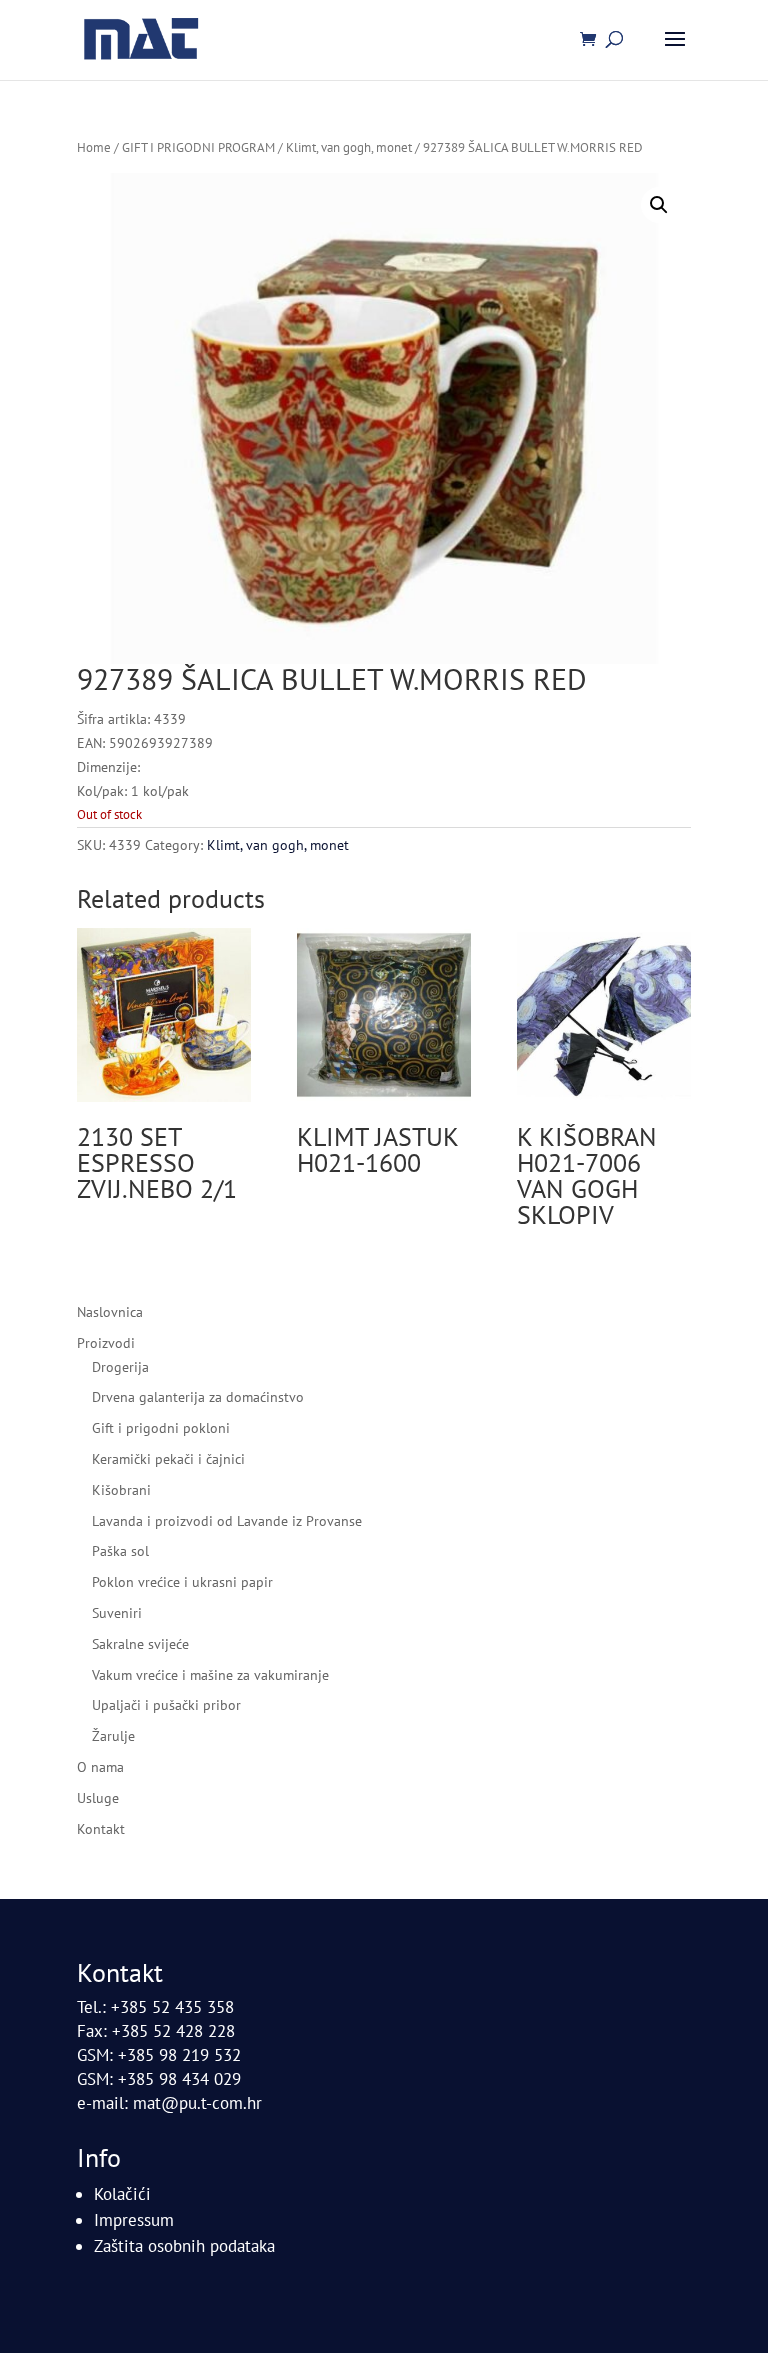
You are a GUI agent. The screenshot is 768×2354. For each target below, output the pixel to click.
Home (94, 147)
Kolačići (122, 2194)
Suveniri (117, 1613)
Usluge (98, 1798)
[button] (659, 205)
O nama (100, 1767)
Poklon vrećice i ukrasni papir (182, 1582)
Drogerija (120, 1367)
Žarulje (113, 1736)
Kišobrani (121, 1490)
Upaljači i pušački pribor (166, 1705)
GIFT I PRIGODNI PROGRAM (198, 147)
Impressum (134, 2220)
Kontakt (101, 1829)
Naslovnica (110, 1312)
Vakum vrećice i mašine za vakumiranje (210, 1675)
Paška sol (120, 1551)
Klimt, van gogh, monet (349, 147)
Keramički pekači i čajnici (168, 1459)
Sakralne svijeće (140, 1644)
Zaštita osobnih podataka (184, 2246)
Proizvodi (106, 1343)
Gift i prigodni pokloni (161, 1428)
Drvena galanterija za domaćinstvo (198, 1397)
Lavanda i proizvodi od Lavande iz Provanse (227, 1521)
